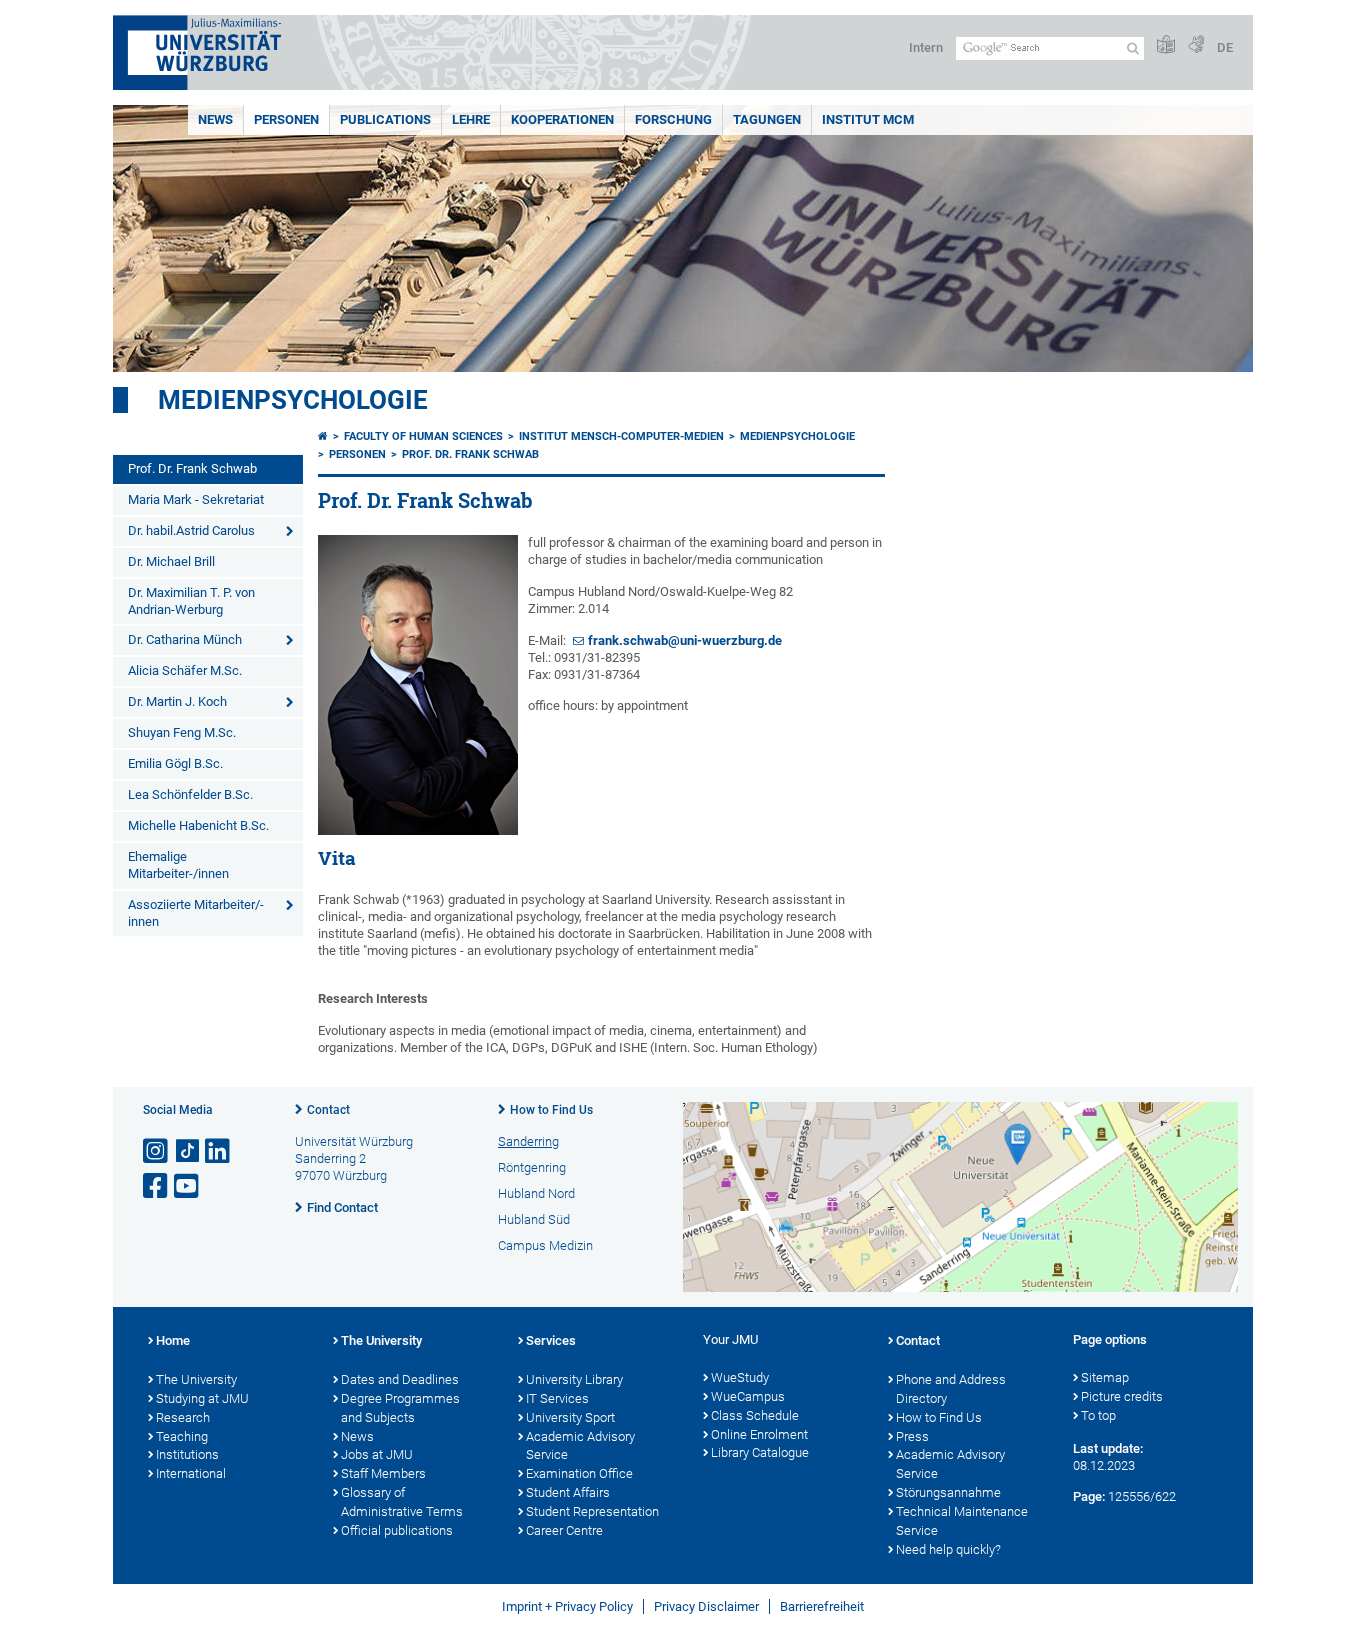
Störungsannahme (948, 1492)
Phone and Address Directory (951, 1389)
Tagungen (767, 119)
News (215, 119)
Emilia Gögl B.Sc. (175, 763)
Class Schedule (755, 1415)
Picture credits (1122, 1396)
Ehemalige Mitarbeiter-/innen (178, 865)
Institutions (187, 1454)
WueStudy (740, 1377)
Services (551, 1340)
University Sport (570, 1417)
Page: (1089, 1496)
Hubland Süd (534, 1219)
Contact (328, 1110)
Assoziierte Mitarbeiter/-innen (196, 913)
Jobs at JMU (377, 1454)
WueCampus (748, 1396)
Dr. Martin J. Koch (177, 701)
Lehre (471, 119)
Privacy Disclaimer (706, 1606)
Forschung (673, 119)
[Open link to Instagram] (157, 1151)
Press (912, 1436)
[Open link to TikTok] (188, 1151)
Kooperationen (562, 119)
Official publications (397, 1530)
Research (183, 1417)
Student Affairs (568, 1492)
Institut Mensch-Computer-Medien (621, 436)
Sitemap (1105, 1377)
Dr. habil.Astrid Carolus (191, 530)
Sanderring (528, 1141)
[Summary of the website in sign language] (1196, 45)
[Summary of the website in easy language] (1166, 45)
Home (173, 1340)
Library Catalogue (760, 1452)
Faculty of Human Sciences (423, 436)
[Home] (323, 436)
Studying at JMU (202, 1398)
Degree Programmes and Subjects (400, 1408)
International (191, 1473)
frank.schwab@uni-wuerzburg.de (685, 640)
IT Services (557, 1398)
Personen (286, 119)
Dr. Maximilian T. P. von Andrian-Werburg (191, 601)
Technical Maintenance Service (962, 1521)
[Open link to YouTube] (188, 1186)
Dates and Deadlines (400, 1379)
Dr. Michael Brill (171, 561)
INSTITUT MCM (868, 119)
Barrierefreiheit (822, 1606)
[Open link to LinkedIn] (219, 1151)
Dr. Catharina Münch (185, 639)
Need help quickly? (948, 1549)
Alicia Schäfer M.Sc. (185, 670)
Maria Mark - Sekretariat (196, 499)
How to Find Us (551, 1110)
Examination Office (579, 1473)
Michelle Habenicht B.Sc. (198, 825)
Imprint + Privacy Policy (567, 1606)
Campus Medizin (545, 1245)
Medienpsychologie (293, 400)
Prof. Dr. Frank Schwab (192, 468)
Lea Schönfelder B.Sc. (190, 794)
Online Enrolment (759, 1434)
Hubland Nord (536, 1193)
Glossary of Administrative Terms (402, 1502)
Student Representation (592, 1511)
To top (1098, 1415)
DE (1225, 47)
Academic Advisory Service (580, 1446)
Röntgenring (532, 1167)
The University (196, 1379)
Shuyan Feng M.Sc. (182, 732)
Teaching (182, 1436)
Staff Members (383, 1473)
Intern (926, 47)
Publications (385, 119)
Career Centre (564, 1530)
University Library (574, 1379)
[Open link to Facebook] (157, 1186)
